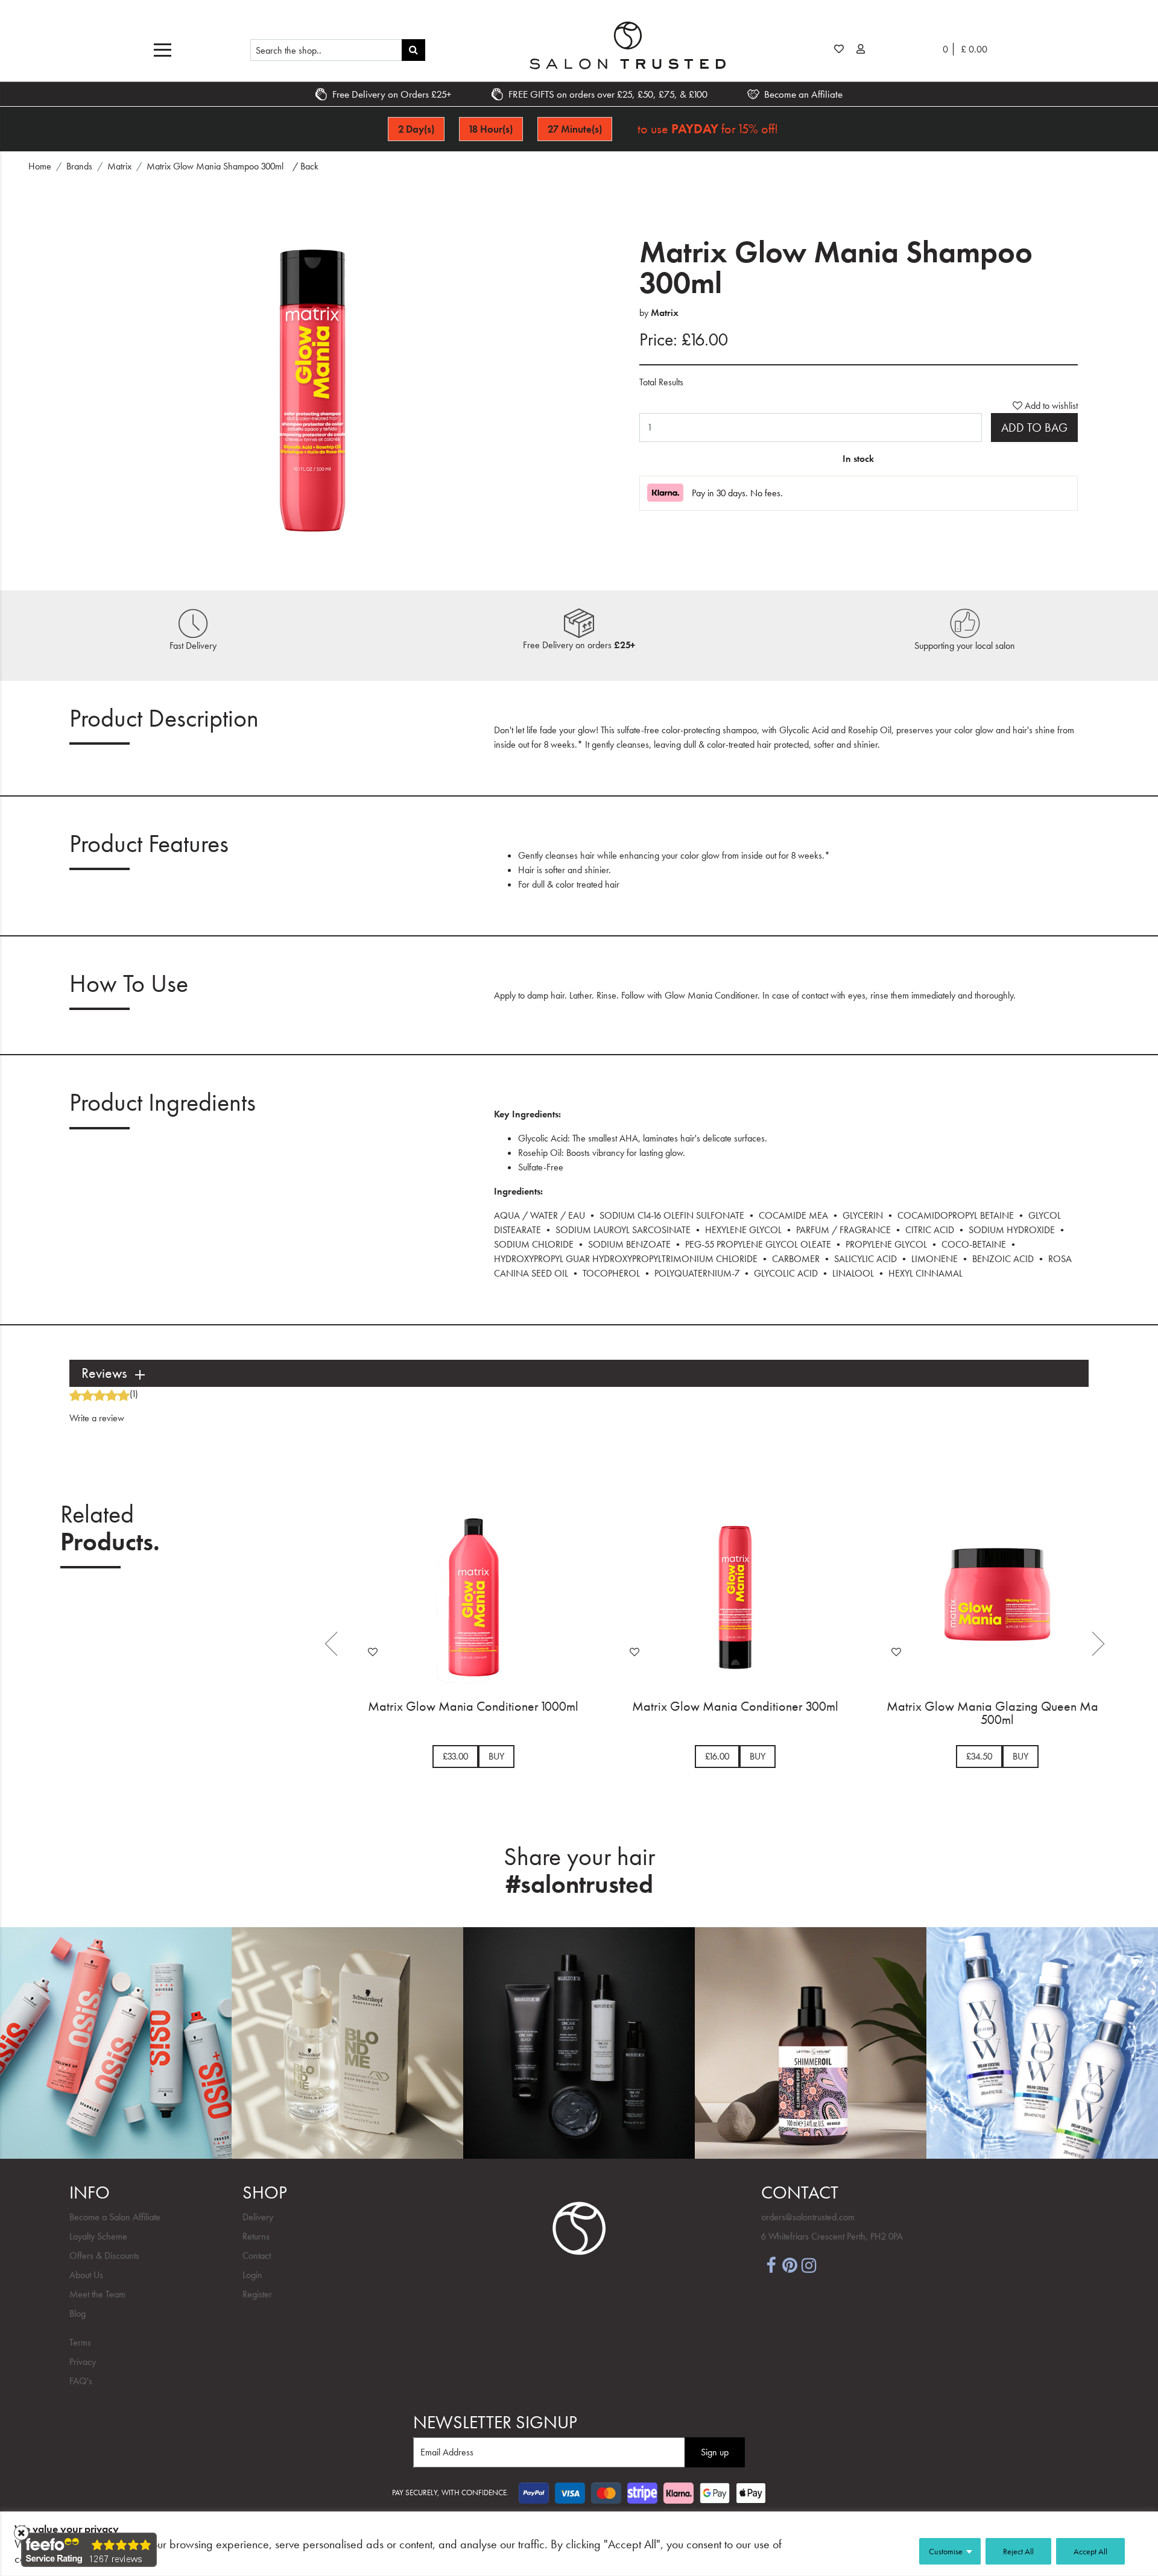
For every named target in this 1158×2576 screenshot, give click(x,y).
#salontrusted (579, 1884)
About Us (86, 2275)
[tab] (579, 1373)
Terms (80, 2342)
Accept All (1090, 2551)
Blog (78, 2313)
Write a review (97, 1418)
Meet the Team (97, 2294)
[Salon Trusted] (627, 45)
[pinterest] (790, 2264)
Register (257, 2294)
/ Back (305, 166)
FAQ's (81, 2381)
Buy (496, 1756)
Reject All (1018, 2551)
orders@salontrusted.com (808, 2217)
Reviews (104, 1373)
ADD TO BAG (1034, 428)
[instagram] (809, 2264)
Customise (946, 2551)
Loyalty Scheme (98, 2236)
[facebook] (771, 2264)
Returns (256, 2236)
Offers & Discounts (104, 2256)
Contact (257, 2256)
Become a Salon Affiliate (115, 2217)
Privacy (83, 2362)
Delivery (258, 2217)
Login (252, 2275)
